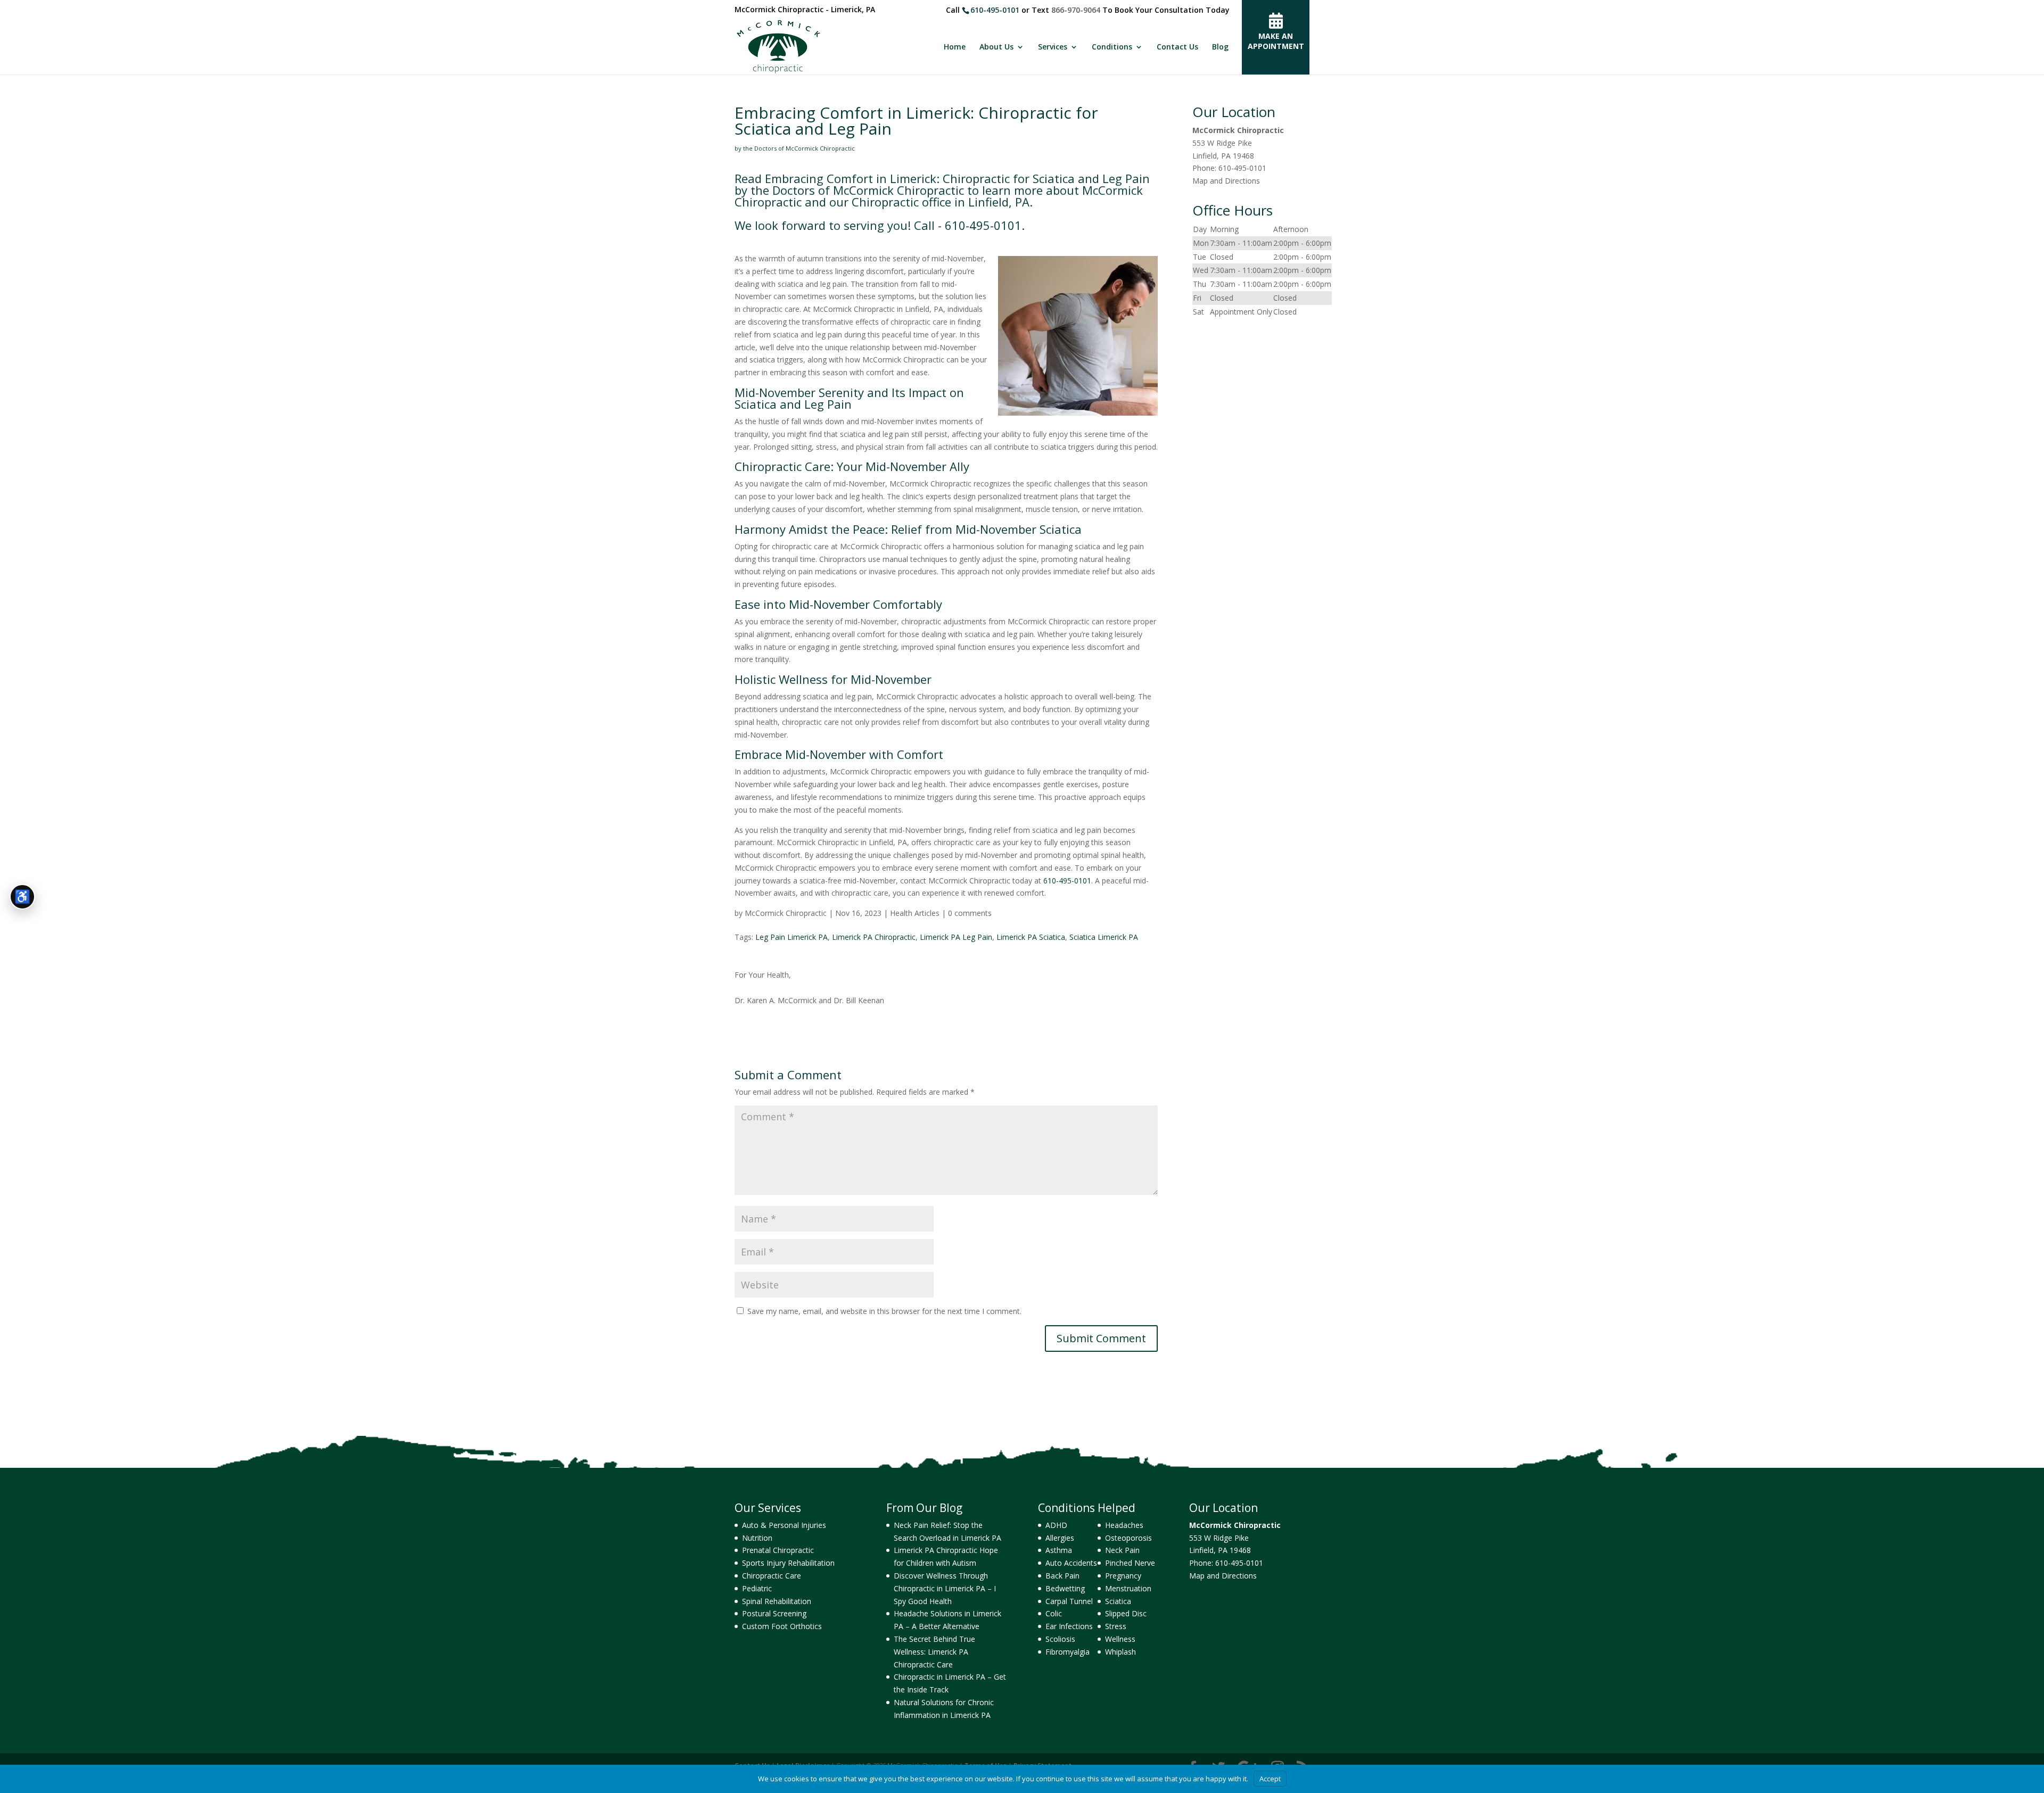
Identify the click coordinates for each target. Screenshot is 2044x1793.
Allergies (1060, 1538)
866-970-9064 (1076, 10)
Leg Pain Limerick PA (792, 937)
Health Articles (915, 913)
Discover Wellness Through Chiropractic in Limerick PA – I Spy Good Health (945, 1588)
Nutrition (757, 1538)
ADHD (1056, 1525)
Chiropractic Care (772, 1576)
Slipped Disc (1126, 1613)
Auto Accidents (1071, 1563)
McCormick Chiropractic (786, 913)
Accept (1270, 1779)
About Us (996, 47)
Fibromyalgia (1068, 1652)
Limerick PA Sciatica (1031, 937)
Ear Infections (1069, 1626)
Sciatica (1118, 1601)
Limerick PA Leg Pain (956, 937)
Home (955, 47)
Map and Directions (1226, 181)
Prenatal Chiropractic (778, 1550)
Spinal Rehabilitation (777, 1601)
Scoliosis (1060, 1639)
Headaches (1124, 1525)
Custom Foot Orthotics (782, 1626)
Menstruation (1128, 1588)
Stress (1116, 1626)
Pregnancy (1123, 1576)
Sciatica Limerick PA (1104, 937)
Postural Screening (774, 1613)
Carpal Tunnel (1069, 1601)
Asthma (1059, 1550)
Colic (1054, 1613)
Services (1053, 47)
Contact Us (1177, 47)
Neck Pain (1122, 1550)
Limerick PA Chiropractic (874, 937)
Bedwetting (1065, 1588)
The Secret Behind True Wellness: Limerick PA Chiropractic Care (934, 1652)
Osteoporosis (1128, 1538)
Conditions (1112, 47)
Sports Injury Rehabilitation (788, 1563)
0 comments (970, 913)
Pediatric (757, 1588)
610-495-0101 (995, 10)
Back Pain (1062, 1576)
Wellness (1120, 1639)
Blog (1220, 47)
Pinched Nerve (1130, 1563)
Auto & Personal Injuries (784, 1525)
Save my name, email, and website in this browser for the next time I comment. (884, 1311)
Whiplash (1120, 1652)
